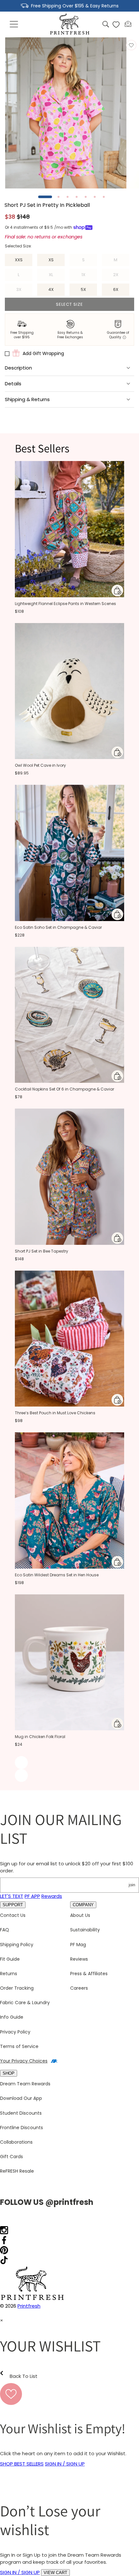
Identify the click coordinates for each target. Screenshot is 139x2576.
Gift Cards (11, 2157)
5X (83, 289)
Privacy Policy (15, 2032)
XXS (19, 260)
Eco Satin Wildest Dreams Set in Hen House (57, 1575)
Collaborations (16, 2142)
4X (51, 289)
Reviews (79, 1959)
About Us (80, 1915)
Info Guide (12, 2017)
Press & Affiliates (89, 1974)
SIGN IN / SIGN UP (65, 2464)
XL (57, 276)
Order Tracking (17, 1988)
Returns (9, 1974)
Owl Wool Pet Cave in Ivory (40, 765)
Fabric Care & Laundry (25, 2003)
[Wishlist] (116, 24)
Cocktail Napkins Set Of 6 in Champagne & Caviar (64, 1089)
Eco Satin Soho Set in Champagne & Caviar (58, 927)
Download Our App (21, 2098)
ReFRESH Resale (17, 2171)
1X (89, 276)
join (132, 1885)
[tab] (45, 197)
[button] (14, 24)
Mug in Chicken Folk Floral (40, 1737)
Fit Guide (10, 1959)
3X (24, 291)
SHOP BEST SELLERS (22, 2464)
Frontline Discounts (21, 2128)
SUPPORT (13, 1905)
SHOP (9, 2073)
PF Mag (78, 1945)
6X (116, 289)
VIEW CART (55, 2573)
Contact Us (13, 1915)
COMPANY (83, 1905)
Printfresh (29, 2306)
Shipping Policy (17, 1945)
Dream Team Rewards (25, 2084)
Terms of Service (19, 2046)
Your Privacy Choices (24, 2061)
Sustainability (85, 1930)
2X (121, 276)
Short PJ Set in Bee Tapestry (42, 1251)
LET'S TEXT (12, 1896)
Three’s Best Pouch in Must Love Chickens (55, 1413)
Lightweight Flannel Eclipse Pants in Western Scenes (65, 604)
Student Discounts (21, 2113)
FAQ (5, 1930)
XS (51, 260)
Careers (79, 1988)
